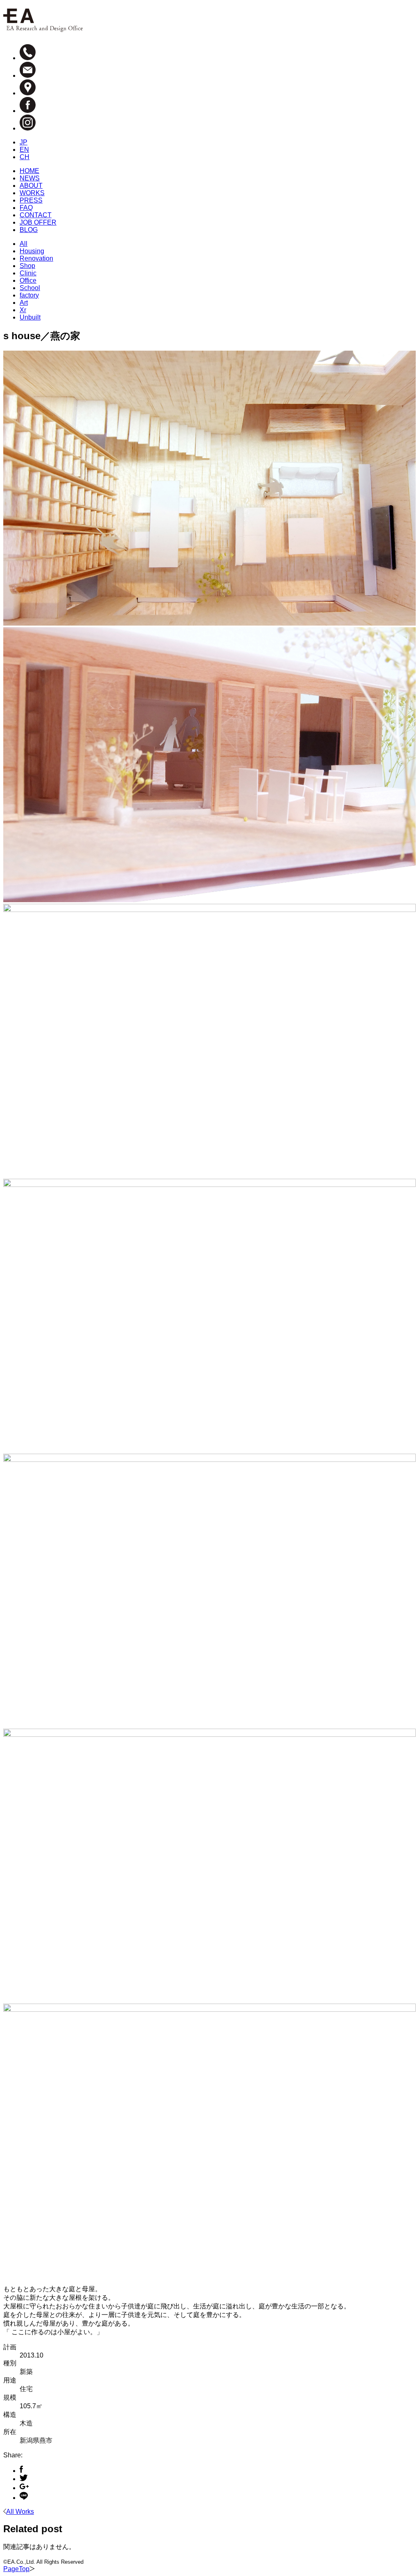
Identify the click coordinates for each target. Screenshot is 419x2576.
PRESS (31, 200)
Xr (23, 310)
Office (28, 280)
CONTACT (36, 215)
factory (29, 295)
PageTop (16, 2569)
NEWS (30, 178)
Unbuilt (30, 317)
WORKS (32, 193)
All (24, 244)
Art (24, 303)
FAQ (26, 208)
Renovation (36, 258)
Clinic (28, 273)
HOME (29, 171)
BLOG (29, 230)
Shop (27, 266)
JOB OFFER (38, 222)
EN (24, 150)
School (30, 288)
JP (24, 142)
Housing (32, 251)
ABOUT (31, 186)
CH (25, 157)
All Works (20, 2512)
